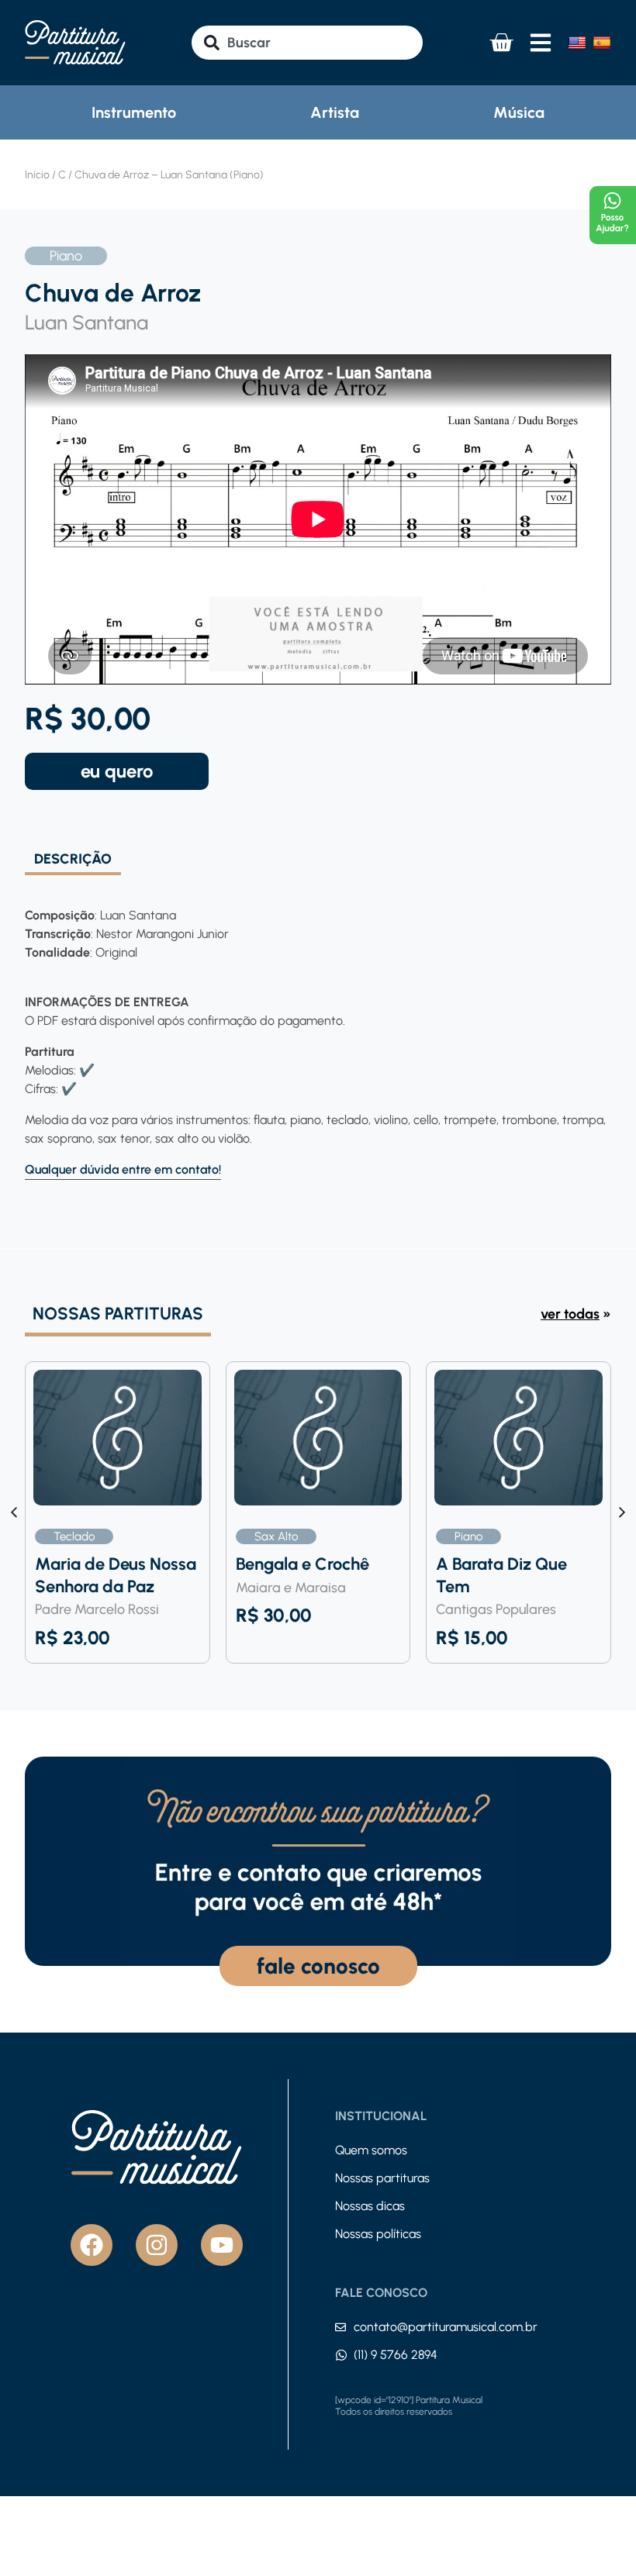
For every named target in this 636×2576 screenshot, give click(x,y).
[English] (577, 43)
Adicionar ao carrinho (117, 771)
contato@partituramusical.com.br (446, 2327)
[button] (622, 1512)
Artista (335, 112)
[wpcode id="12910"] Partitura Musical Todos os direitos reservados (409, 2406)
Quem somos (371, 2150)
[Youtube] (222, 2245)
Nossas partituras (382, 2178)
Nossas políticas (378, 2234)
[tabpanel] (318, 1028)
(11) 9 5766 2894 (396, 2355)
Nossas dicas (370, 2206)
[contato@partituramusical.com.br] (340, 2327)
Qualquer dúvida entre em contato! (123, 1169)
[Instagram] (157, 2245)
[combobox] (307, 43)
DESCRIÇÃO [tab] (73, 860)
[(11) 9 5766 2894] (341, 2355)
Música (519, 112)
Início (37, 175)
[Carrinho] (501, 43)
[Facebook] (92, 2245)
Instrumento (134, 112)
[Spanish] (602, 43)
